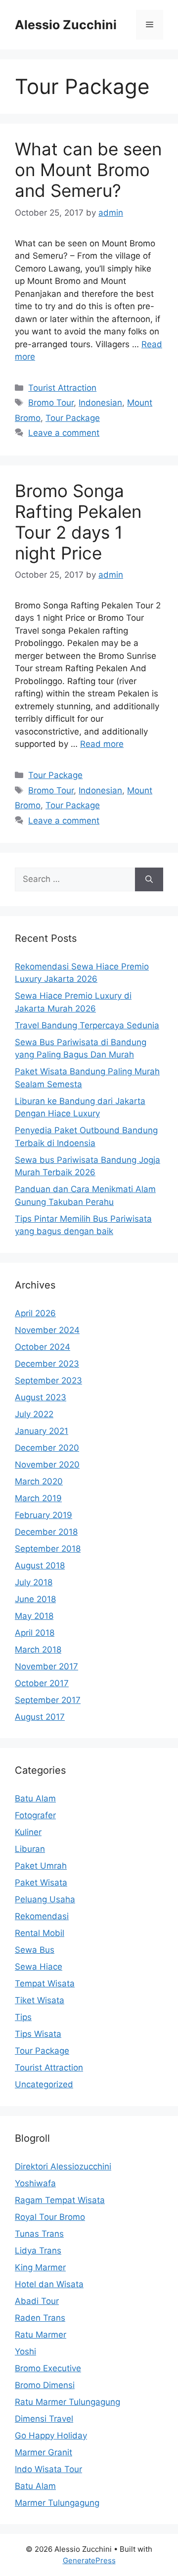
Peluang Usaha (45, 1899)
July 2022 (34, 1414)
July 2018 (34, 1582)
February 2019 (44, 1515)
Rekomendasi (42, 1916)
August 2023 (41, 1397)
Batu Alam (35, 1798)
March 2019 (38, 1498)
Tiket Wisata (40, 2000)
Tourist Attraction (62, 388)
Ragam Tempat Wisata (60, 2200)
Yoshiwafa (35, 2183)
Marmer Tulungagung (57, 2503)
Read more (102, 744)
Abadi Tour (37, 2301)
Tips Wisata (38, 2034)
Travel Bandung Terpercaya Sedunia (87, 1025)
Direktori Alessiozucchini (63, 2166)
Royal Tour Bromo (50, 2217)
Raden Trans (40, 2318)
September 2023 (48, 1380)
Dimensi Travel (44, 2419)
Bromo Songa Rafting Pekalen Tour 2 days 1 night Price (78, 522)
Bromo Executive (48, 2368)
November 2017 (46, 1666)
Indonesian (100, 403)
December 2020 (47, 1448)
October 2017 (42, 1683)
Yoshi (25, 2351)
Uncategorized (44, 2084)
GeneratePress (89, 2560)
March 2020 (39, 1481)
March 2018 (38, 1650)
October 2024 (43, 1347)
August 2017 (40, 1717)
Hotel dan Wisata (49, 2284)
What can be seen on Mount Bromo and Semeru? (88, 170)
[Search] (149, 879)
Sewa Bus (35, 1950)
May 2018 (34, 1616)
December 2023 (47, 1364)
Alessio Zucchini (66, 25)
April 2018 (35, 1633)
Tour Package (73, 418)
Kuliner (28, 1832)
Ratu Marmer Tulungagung (67, 2402)
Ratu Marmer (41, 2335)
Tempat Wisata (45, 1983)
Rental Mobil (40, 1933)
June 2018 (35, 1599)
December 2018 (46, 1532)
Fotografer (35, 1815)
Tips (23, 2017)
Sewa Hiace (39, 1967)
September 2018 (48, 1549)
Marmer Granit (44, 2452)
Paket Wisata (41, 1883)
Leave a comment (64, 433)
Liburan (30, 1849)
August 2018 (40, 1565)
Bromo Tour (51, 403)
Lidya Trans (38, 2251)
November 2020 (47, 1465)
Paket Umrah (41, 1866)
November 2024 (47, 1330)
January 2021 (42, 1431)
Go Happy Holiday (51, 2436)
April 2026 (35, 1313)
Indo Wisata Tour (48, 2469)
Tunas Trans (39, 2234)
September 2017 (48, 1700)
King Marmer (40, 2267)
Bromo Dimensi (45, 2385)
